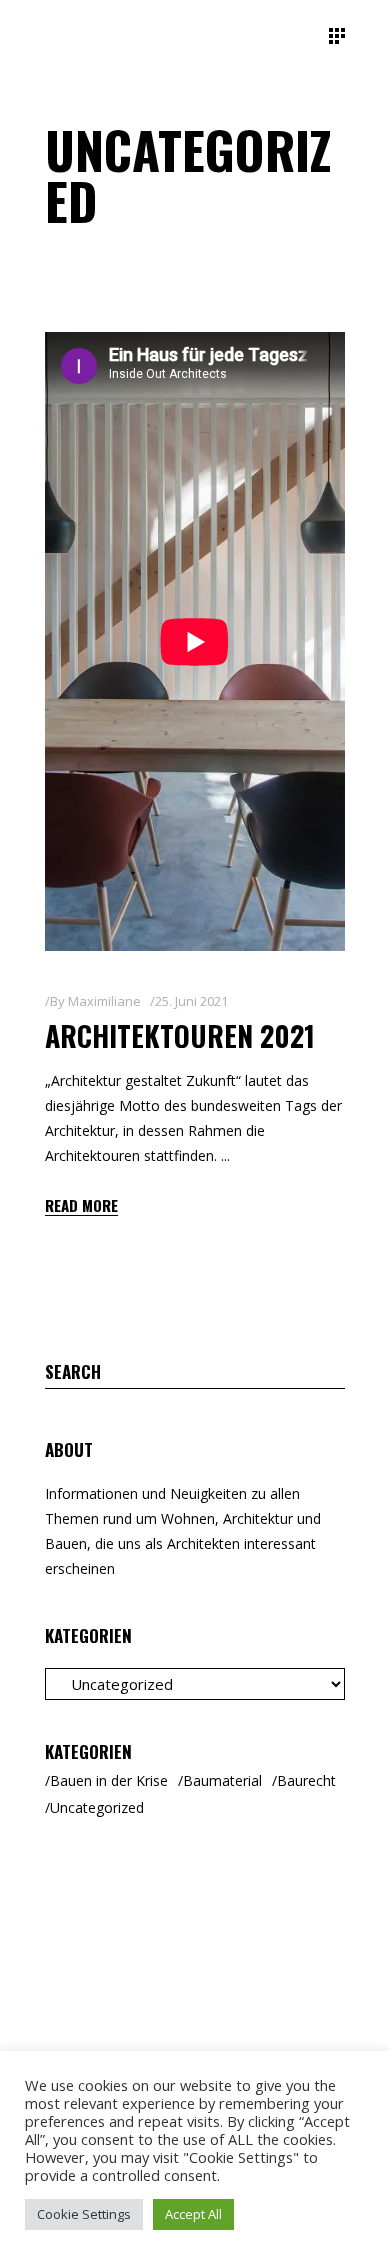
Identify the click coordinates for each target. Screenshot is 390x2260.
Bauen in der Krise (109, 1780)
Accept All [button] (193, 2214)
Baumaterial (222, 1780)
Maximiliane (104, 1001)
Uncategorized (97, 1807)
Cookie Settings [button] (84, 2214)
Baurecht (306, 1780)
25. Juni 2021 (191, 1001)
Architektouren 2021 (180, 1035)
